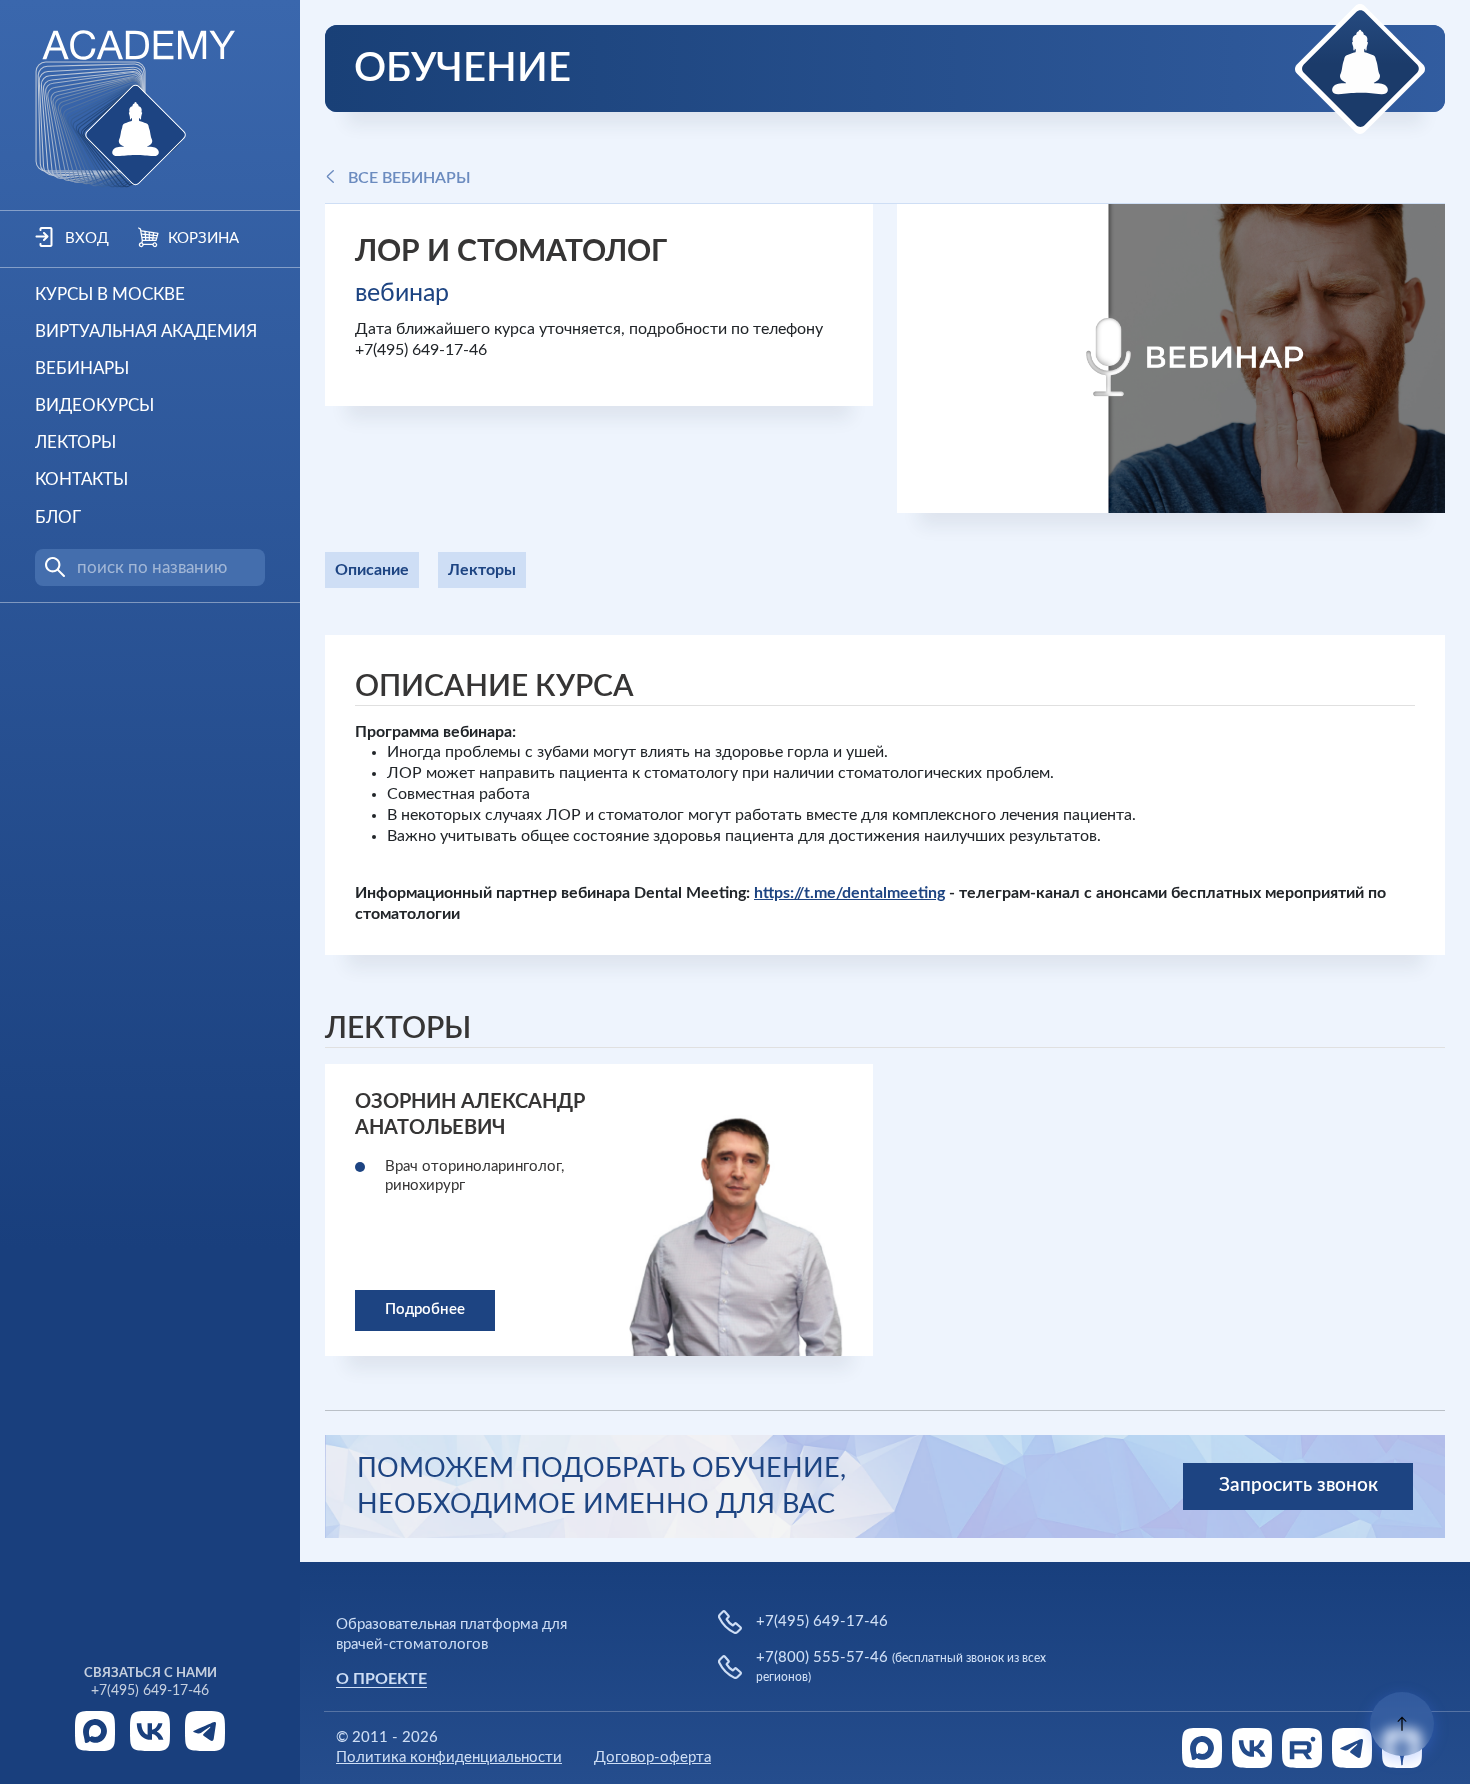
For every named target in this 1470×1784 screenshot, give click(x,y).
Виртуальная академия (146, 331)
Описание (372, 570)
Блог (58, 517)
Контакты (81, 479)
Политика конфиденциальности (449, 1757)
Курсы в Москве (110, 294)
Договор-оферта (652, 1757)
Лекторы (75, 442)
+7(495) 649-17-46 (150, 1691)
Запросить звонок (1298, 1485)
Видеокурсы (94, 405)
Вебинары (82, 368)
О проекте (381, 1679)
